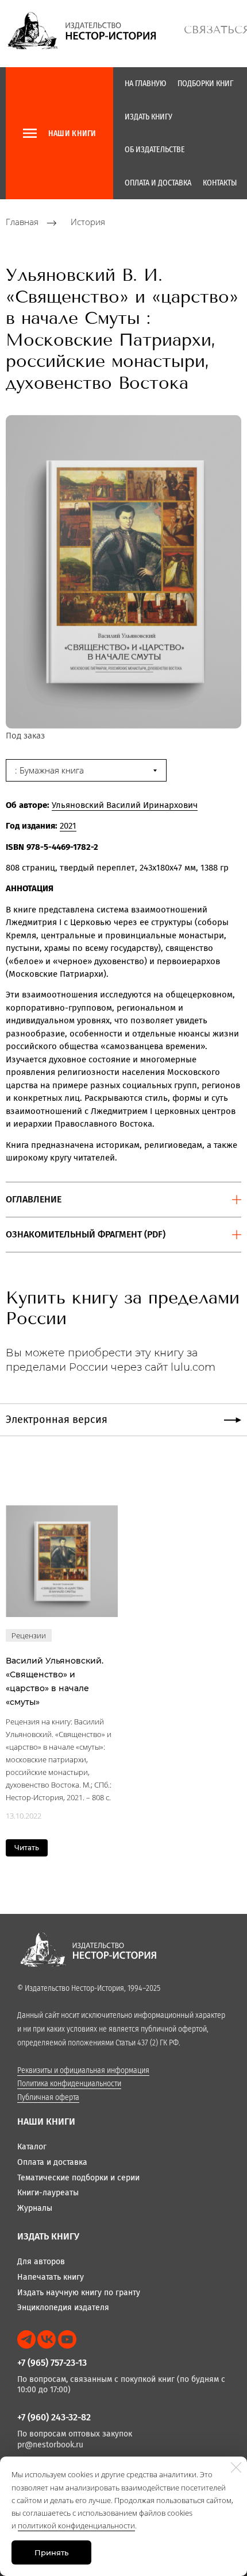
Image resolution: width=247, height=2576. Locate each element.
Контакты (220, 183)
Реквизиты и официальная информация (83, 2070)
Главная (22, 222)
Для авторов (41, 2262)
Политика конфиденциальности (69, 2084)
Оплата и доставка (158, 183)
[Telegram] (26, 2339)
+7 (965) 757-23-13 (52, 2363)
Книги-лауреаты (48, 2193)
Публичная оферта (48, 2097)
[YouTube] (67, 2339)
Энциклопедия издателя (63, 2308)
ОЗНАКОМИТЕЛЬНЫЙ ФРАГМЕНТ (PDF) (86, 1234)
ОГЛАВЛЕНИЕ (34, 1199)
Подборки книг (205, 84)
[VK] (47, 2339)
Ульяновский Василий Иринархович (125, 805)
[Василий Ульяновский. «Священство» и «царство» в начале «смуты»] (62, 1561)
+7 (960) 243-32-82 (54, 2417)
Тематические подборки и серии (78, 2178)
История (88, 222)
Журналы (35, 2208)
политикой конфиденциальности (76, 2525)
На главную (145, 84)
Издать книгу (148, 117)
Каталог (32, 2147)
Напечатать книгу (51, 2277)
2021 (68, 826)
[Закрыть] (236, 2467)
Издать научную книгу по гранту (79, 2293)
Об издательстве (155, 150)
